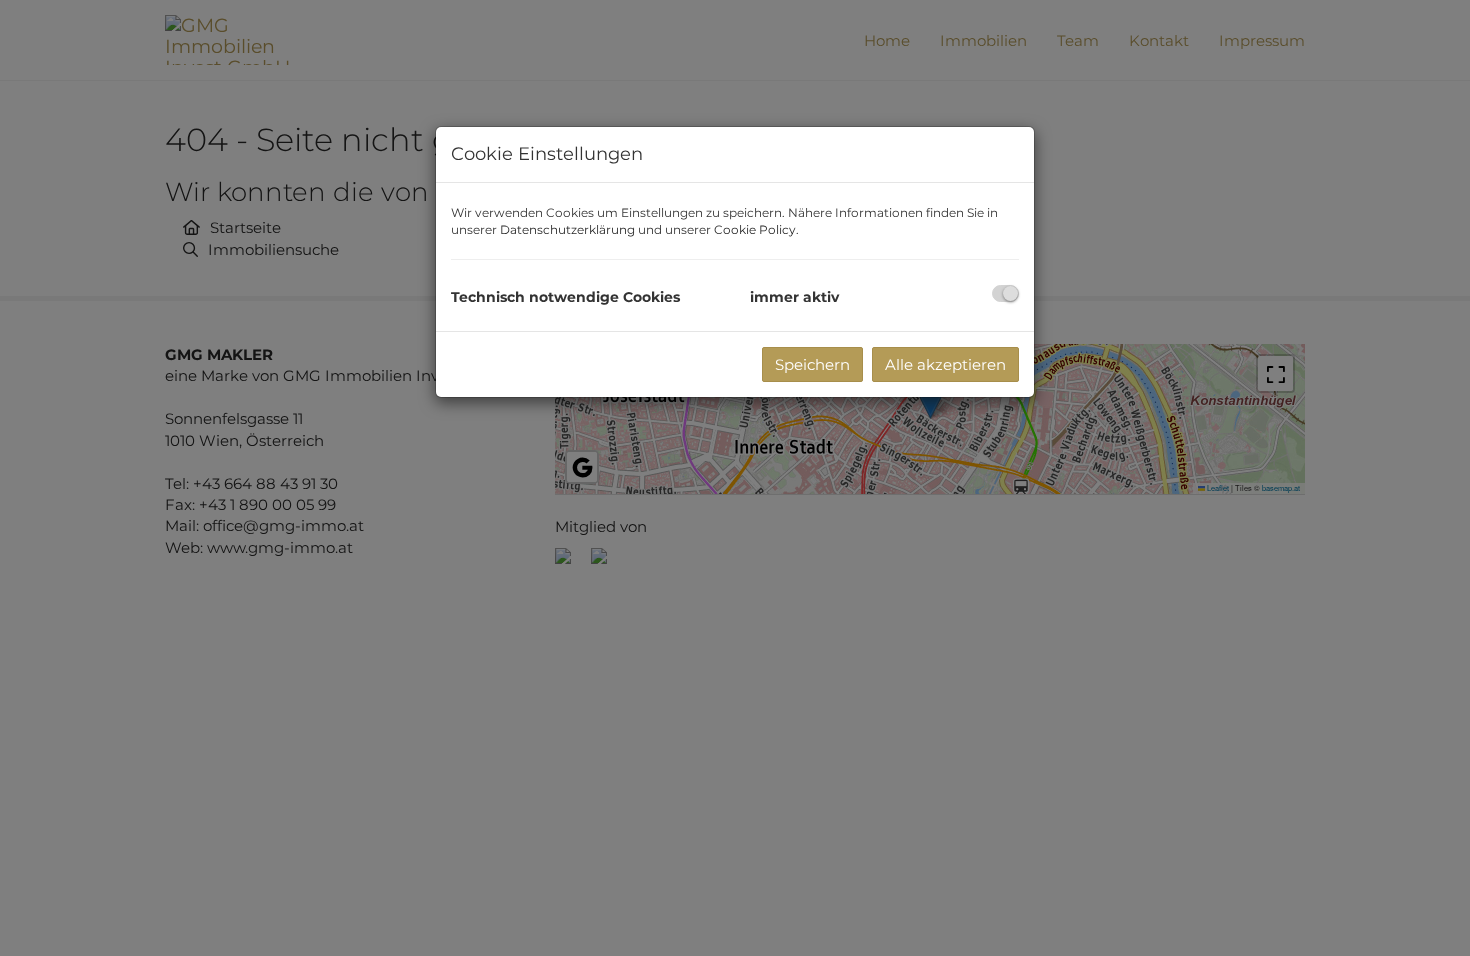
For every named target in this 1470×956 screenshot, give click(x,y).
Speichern (812, 364)
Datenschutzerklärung (567, 229)
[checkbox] (1005, 293)
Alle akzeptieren (945, 364)
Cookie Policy (755, 229)
